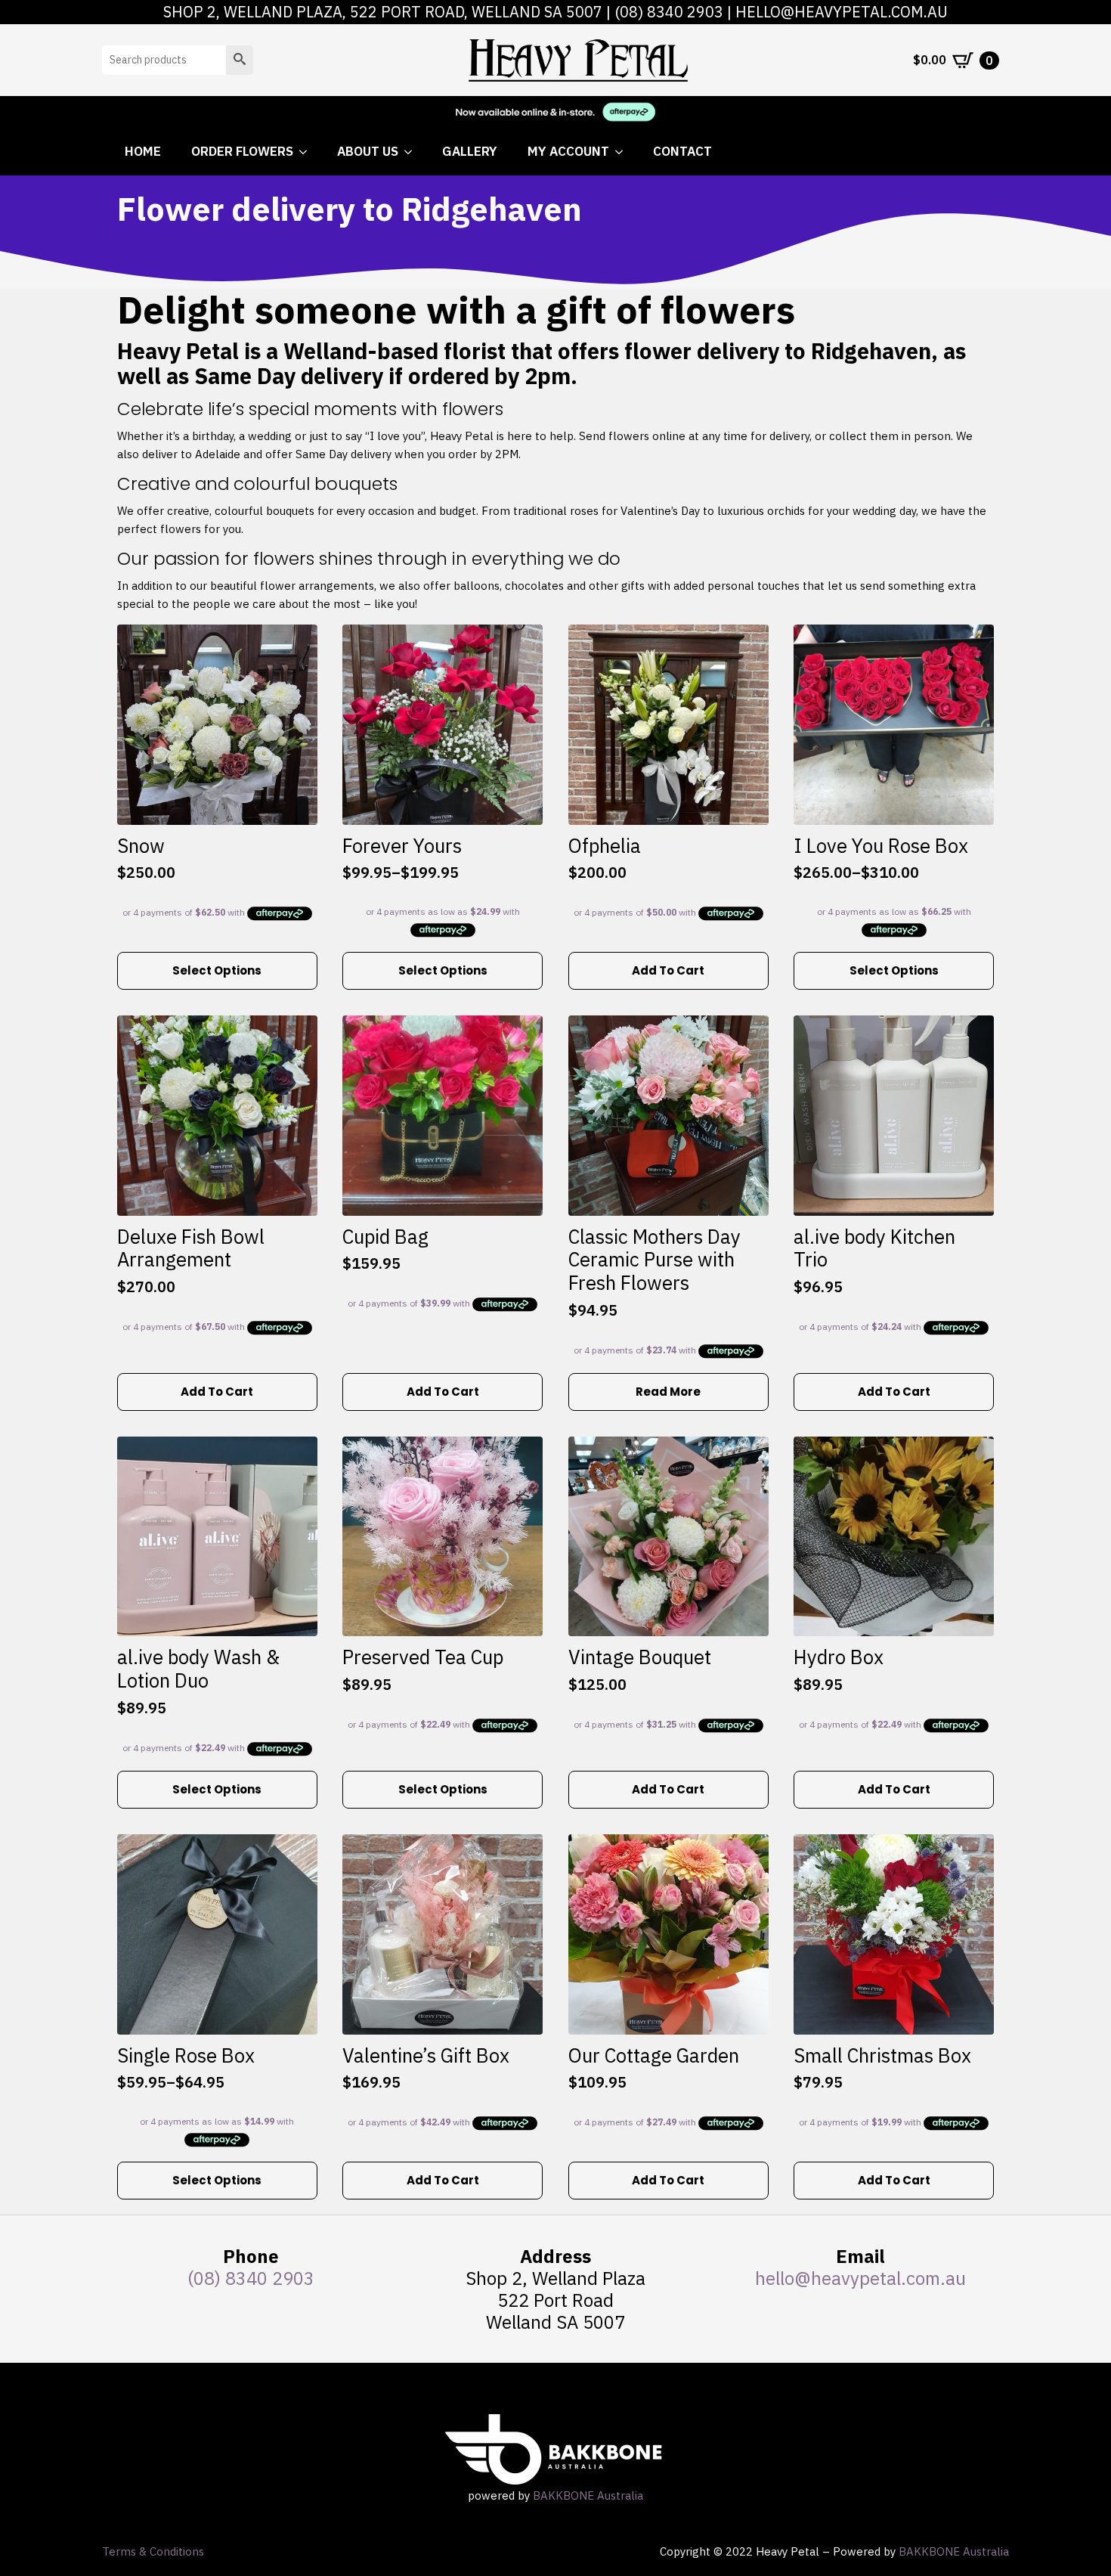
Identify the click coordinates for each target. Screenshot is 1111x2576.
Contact (682, 151)
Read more (668, 1392)
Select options (217, 970)
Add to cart (668, 970)
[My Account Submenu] (624, 152)
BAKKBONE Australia (588, 2495)
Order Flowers (242, 151)
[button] (240, 60)
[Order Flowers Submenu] (308, 152)
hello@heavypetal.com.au (842, 12)
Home (143, 151)
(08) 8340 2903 (669, 12)
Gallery (470, 151)
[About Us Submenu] (413, 152)
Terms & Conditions (153, 2551)
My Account (568, 151)
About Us (368, 151)
